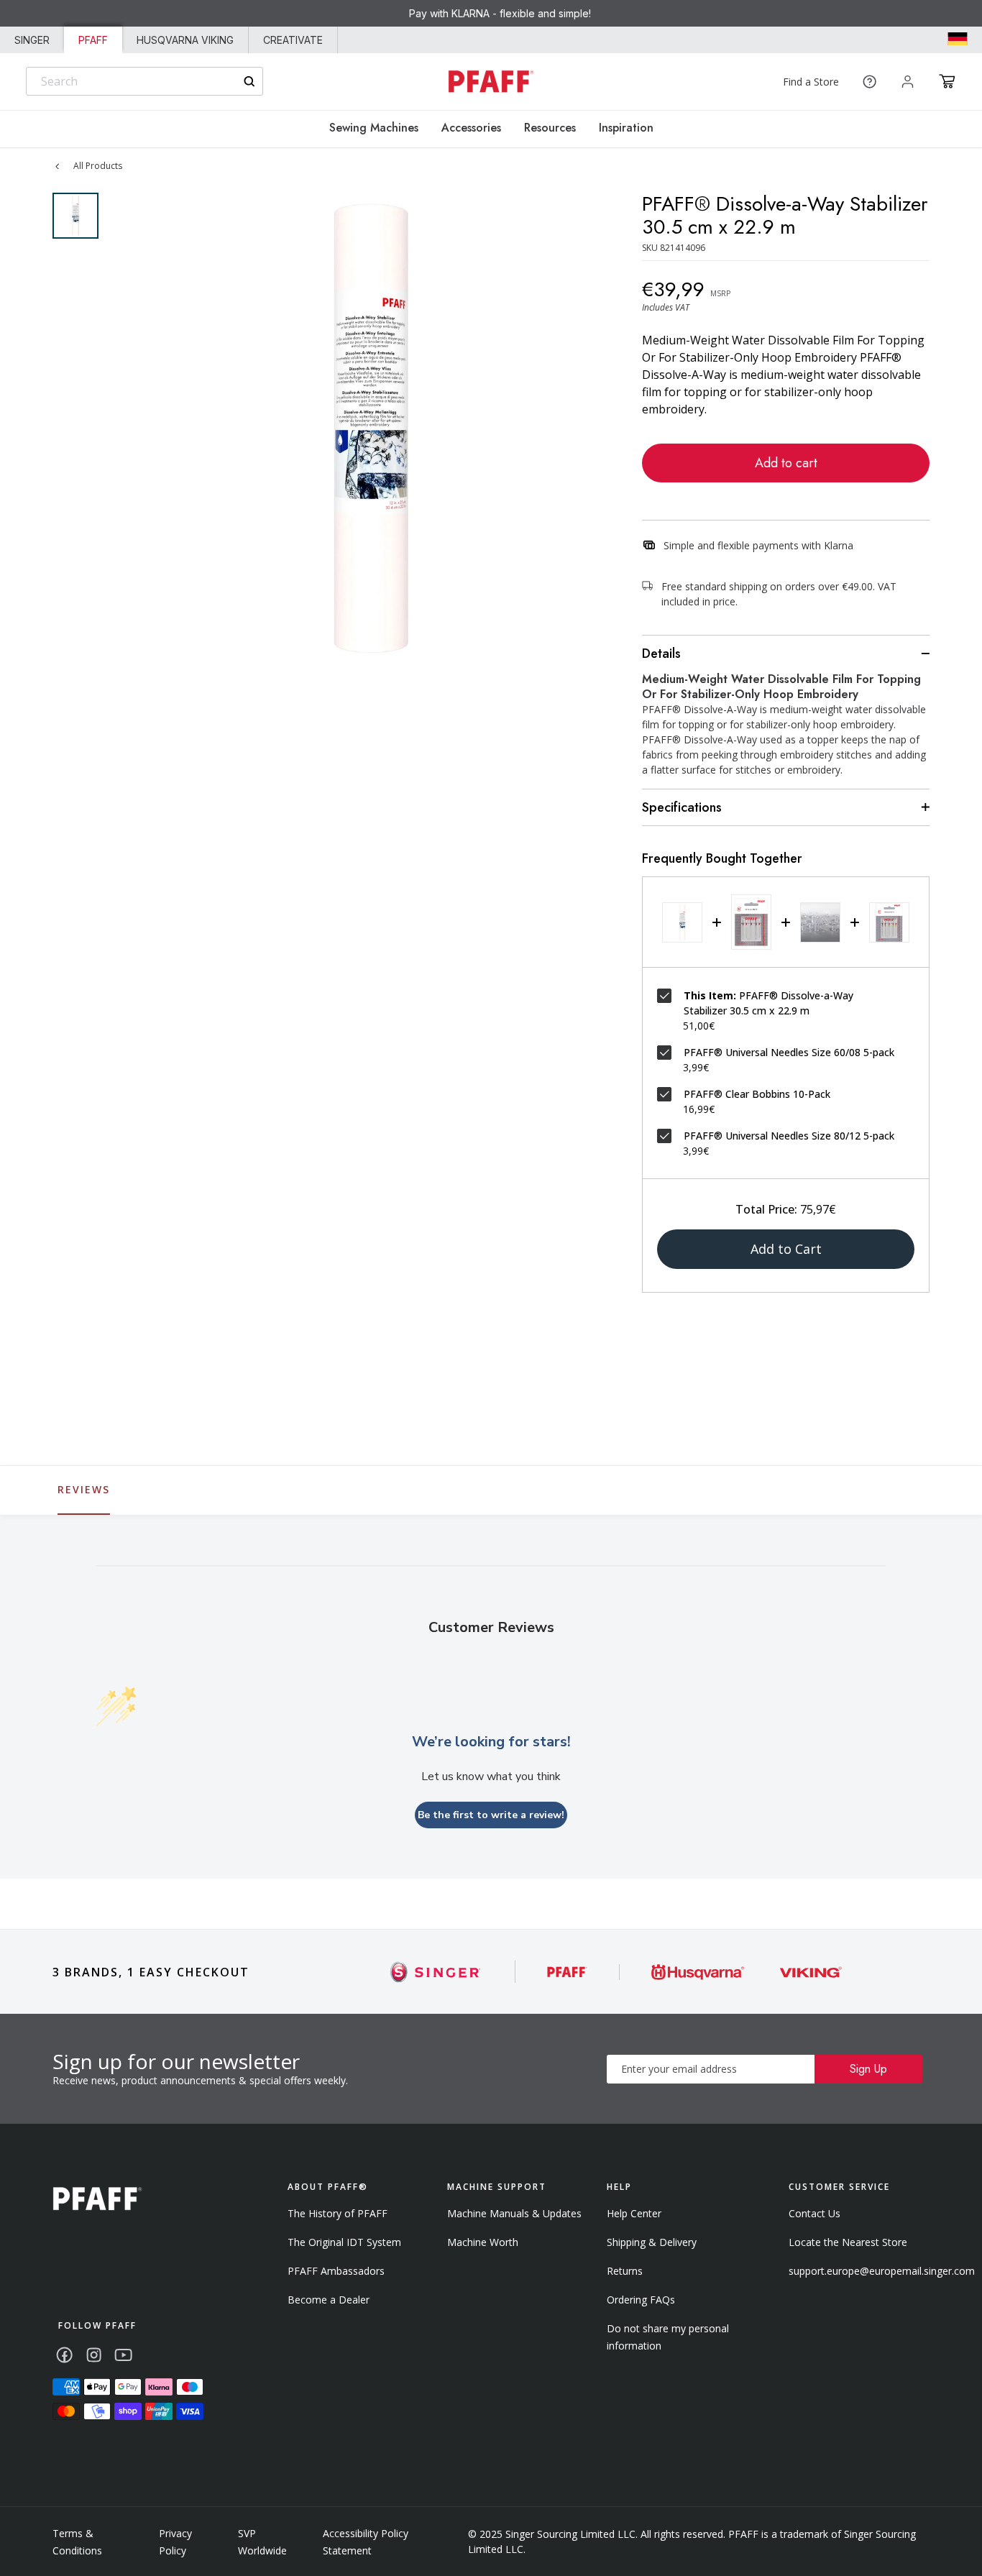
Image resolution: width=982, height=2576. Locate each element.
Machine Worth (483, 2242)
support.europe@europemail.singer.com (882, 2271)
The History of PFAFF (338, 2213)
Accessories (471, 128)
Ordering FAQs (641, 2300)
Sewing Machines (374, 128)
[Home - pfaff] (491, 82)
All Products (98, 166)
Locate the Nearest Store (848, 2242)
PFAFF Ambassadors (336, 2271)
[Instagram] (94, 2355)
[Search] (249, 82)
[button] (947, 81)
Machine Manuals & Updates (514, 2213)
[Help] (869, 82)
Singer (32, 40)
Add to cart (786, 463)
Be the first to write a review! (491, 1815)
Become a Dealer (329, 2300)
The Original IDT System (344, 2242)
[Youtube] (123, 2355)
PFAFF (93, 40)
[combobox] (144, 81)
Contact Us (814, 2213)
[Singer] (436, 1972)
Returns (625, 2271)
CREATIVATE (293, 40)
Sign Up (868, 2069)
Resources (550, 128)
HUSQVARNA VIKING (185, 40)
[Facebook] (64, 2355)
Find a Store (811, 82)
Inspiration (626, 128)
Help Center (634, 2213)
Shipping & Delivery (652, 2242)
